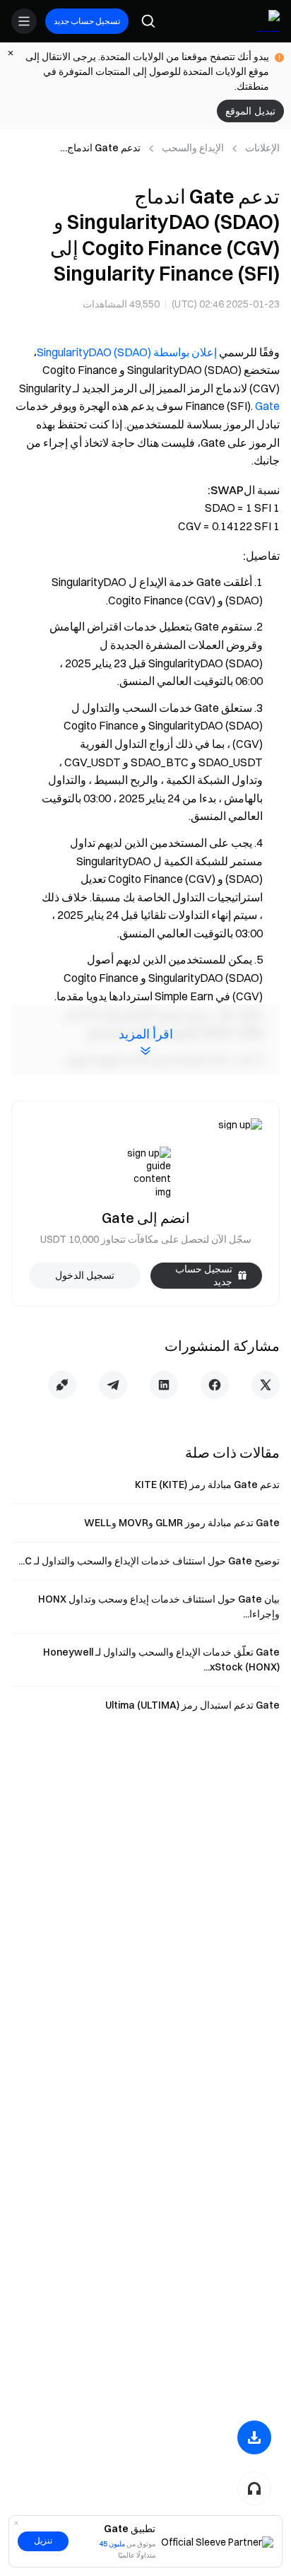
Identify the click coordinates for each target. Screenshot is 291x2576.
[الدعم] (254, 2488)
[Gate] (268, 21)
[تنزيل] (254, 2437)
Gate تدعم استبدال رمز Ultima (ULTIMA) (192, 1705)
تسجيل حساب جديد (87, 21)
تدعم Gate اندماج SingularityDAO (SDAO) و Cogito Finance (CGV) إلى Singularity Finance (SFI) (82, 148)
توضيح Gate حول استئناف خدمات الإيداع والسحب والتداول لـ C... (149, 1561)
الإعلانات (262, 148)
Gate (267, 406)
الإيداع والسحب (193, 148)
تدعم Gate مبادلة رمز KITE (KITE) (207, 1485)
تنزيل (43, 2541)
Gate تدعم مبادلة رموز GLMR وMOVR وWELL (182, 1523)
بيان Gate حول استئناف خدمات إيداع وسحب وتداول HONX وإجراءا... (159, 1606)
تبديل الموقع (250, 111)
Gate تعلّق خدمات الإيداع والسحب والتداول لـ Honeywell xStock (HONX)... (161, 1659)
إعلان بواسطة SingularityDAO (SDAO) (127, 352)
